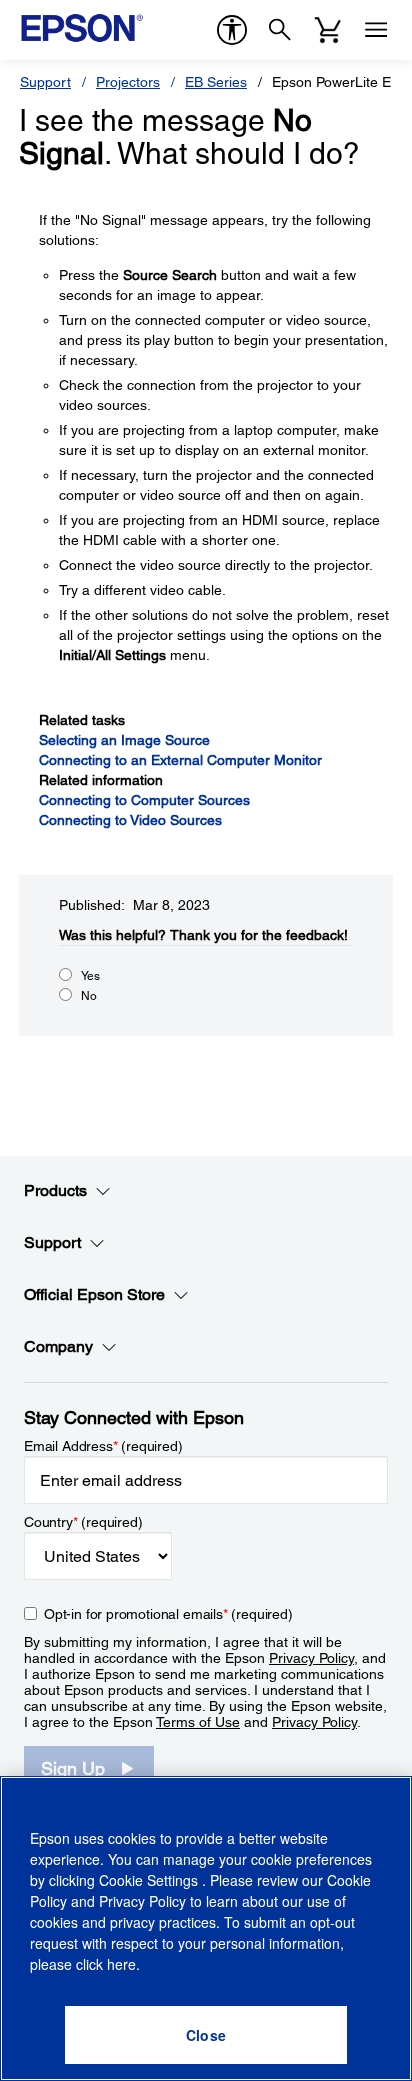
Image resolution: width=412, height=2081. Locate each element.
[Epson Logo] (82, 28)
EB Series (216, 82)
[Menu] (376, 30)
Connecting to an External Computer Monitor (180, 760)
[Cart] (328, 30)
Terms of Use (198, 1722)
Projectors (128, 82)
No (89, 996)
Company (58, 1346)
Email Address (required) (103, 1446)
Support (45, 82)
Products (55, 1190)
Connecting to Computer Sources (144, 800)
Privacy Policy (311, 1658)
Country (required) (83, 1522)
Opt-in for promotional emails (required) (168, 1614)
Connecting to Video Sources (130, 820)
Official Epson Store (94, 1294)
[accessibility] (232, 30)
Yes (90, 976)
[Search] (280, 30)
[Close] (206, 2035)
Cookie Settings (150, 1880)
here (121, 1964)
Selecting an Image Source (124, 740)
